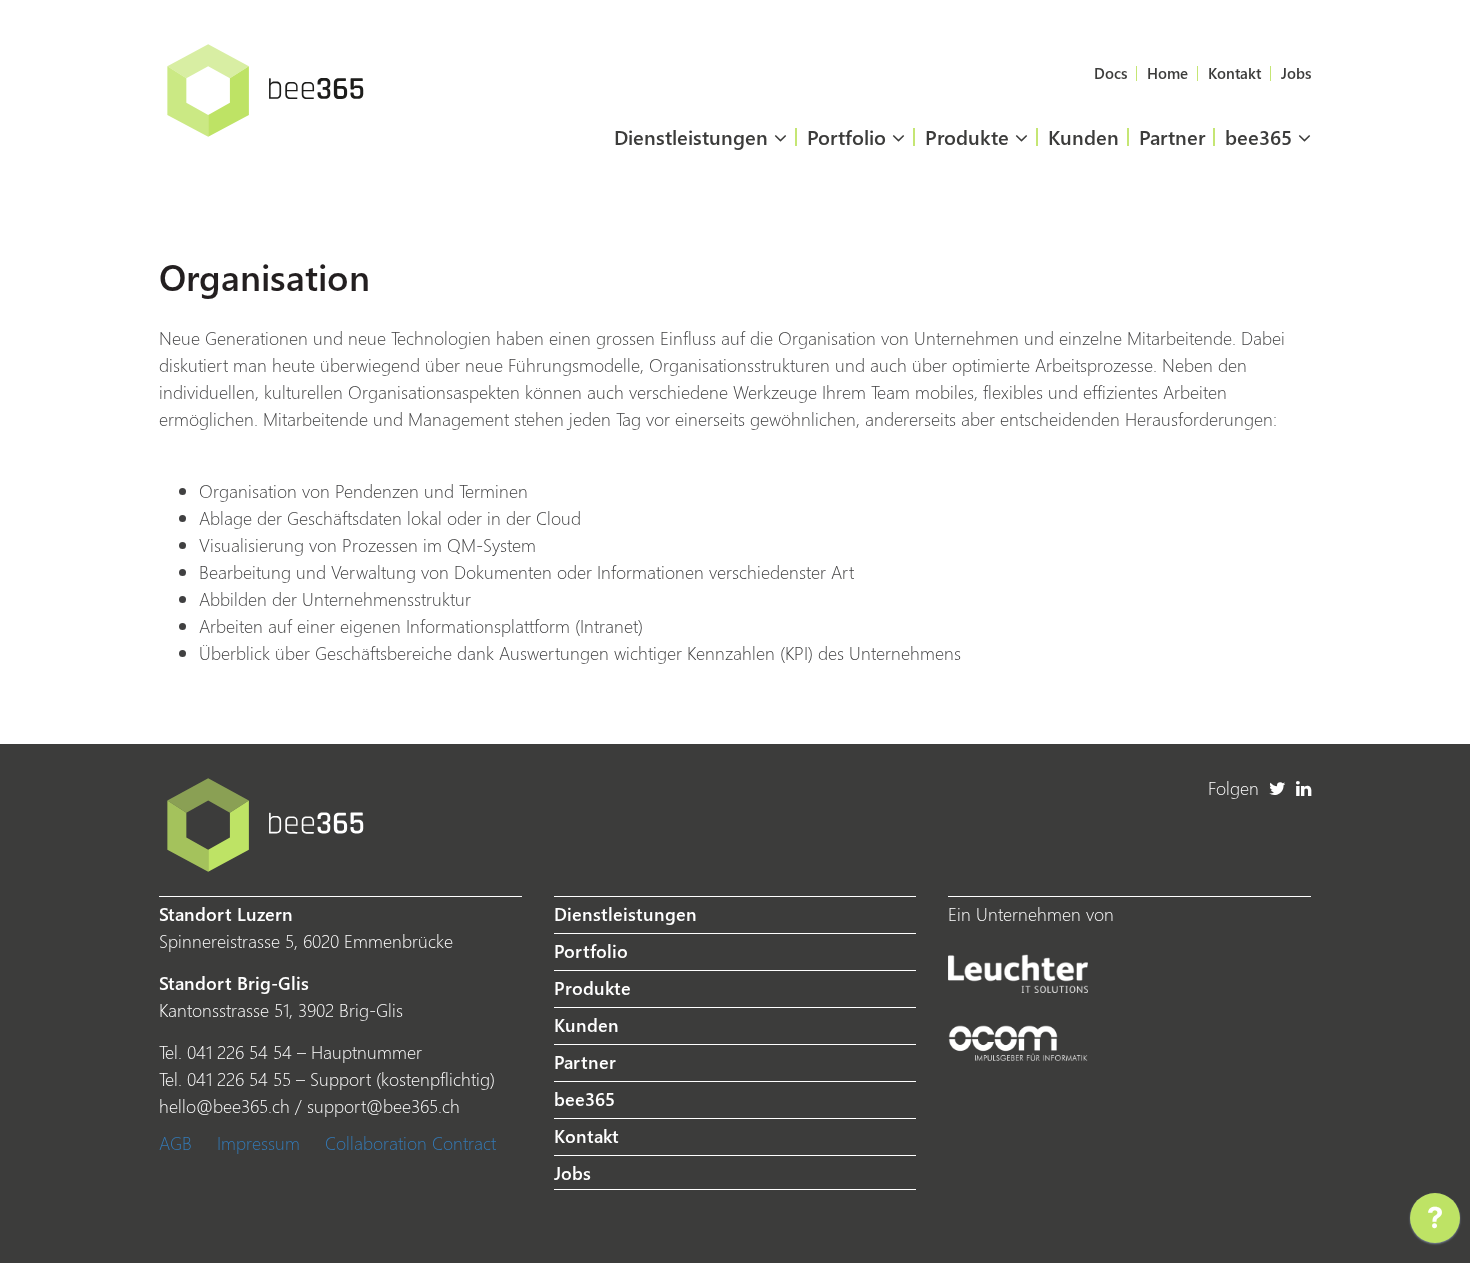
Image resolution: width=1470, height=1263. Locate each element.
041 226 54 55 (239, 1078)
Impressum (258, 1142)
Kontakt (1234, 73)
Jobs (1296, 73)
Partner (1172, 136)
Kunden (1083, 136)
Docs (1110, 73)
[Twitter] (1277, 787)
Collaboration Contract (410, 1142)
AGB (175, 1142)
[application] (1435, 1223)
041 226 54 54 (239, 1051)
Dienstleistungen (694, 136)
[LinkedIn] (1303, 787)
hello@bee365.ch (224, 1105)
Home (1167, 73)
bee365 (1261, 136)
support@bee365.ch (383, 1105)
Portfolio (849, 136)
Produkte (970, 136)
